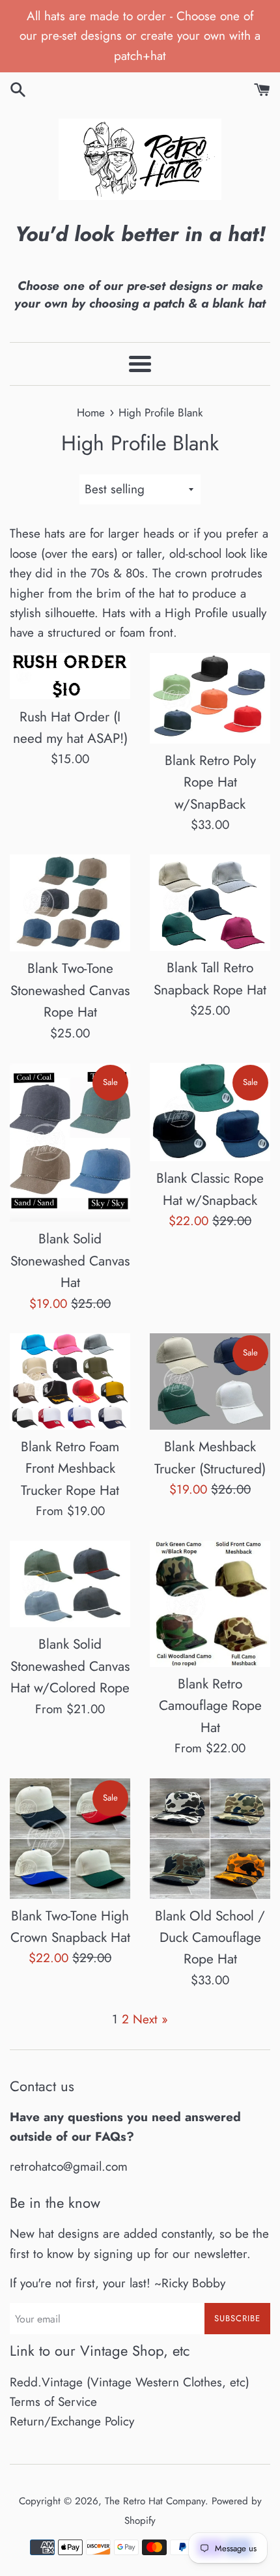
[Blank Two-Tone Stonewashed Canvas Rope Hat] (70, 903)
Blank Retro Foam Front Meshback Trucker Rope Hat (70, 1469)
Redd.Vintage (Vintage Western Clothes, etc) (130, 2382)
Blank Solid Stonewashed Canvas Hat (70, 1261)
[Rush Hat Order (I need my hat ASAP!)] (70, 676)
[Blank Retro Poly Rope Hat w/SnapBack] (210, 698)
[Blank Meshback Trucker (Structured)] (210, 1382)
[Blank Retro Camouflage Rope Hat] (210, 1604)
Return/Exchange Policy (72, 2421)
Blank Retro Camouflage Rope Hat (210, 1706)
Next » (150, 2019)
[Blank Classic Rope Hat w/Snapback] (210, 1112)
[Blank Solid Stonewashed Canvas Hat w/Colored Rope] (70, 1584)
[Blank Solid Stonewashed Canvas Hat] (70, 1142)
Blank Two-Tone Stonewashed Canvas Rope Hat (70, 990)
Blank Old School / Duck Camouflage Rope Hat (210, 1938)
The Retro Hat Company (155, 2501)
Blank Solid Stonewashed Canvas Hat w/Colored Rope (70, 1666)
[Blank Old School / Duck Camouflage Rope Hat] (210, 1839)
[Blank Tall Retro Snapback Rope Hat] (210, 903)
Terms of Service (53, 2402)
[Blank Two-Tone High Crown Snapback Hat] (70, 1839)
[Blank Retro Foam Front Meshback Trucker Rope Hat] (70, 1382)
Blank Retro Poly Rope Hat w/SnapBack (210, 782)
